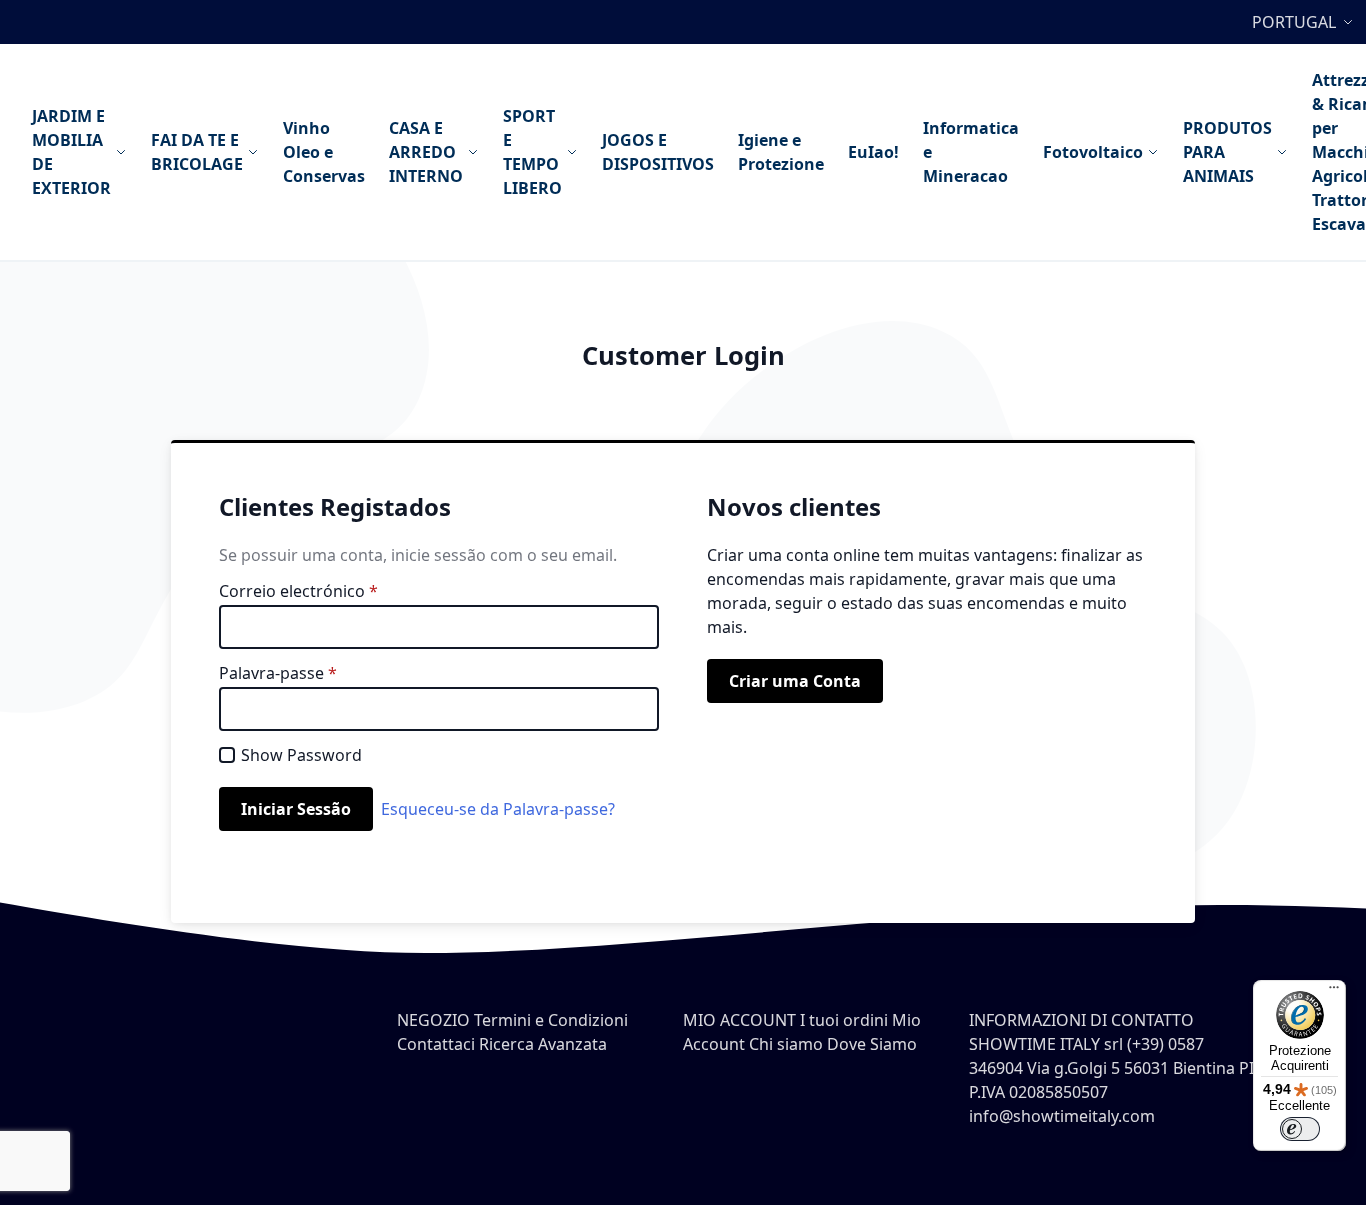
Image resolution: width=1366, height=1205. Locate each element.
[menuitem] (79, 152)
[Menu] (1334, 992)
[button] (1305, 22)
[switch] (1300, 1129)
